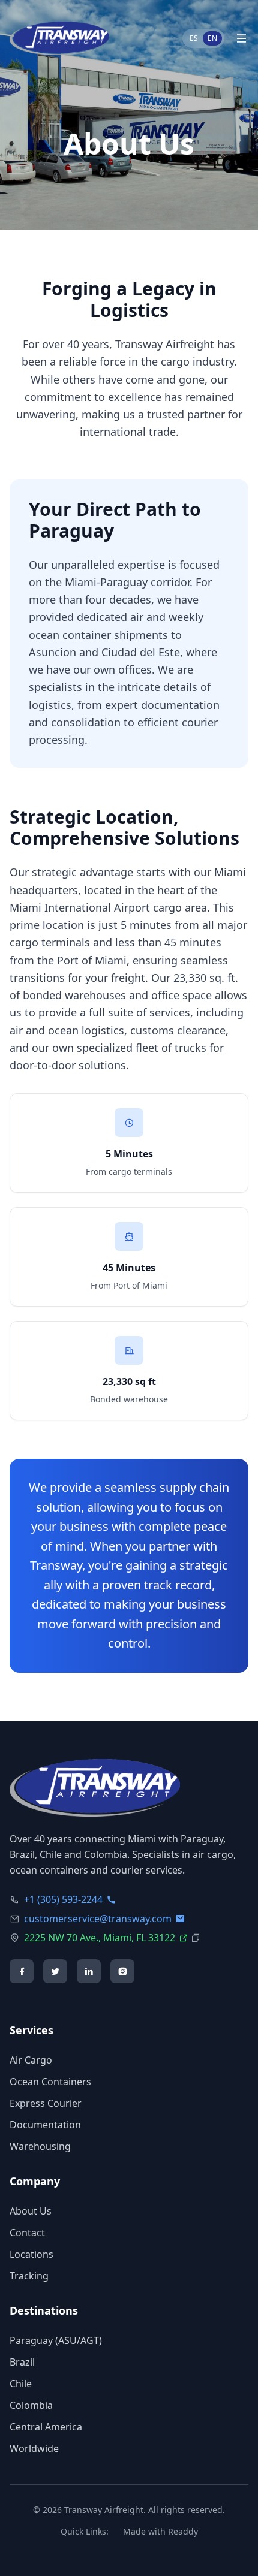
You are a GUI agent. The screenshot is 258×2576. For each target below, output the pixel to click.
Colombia (31, 2405)
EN (212, 38)
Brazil (22, 2362)
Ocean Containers (50, 2082)
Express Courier (46, 2103)
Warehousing (40, 2146)
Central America (46, 2427)
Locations (31, 2254)
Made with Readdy (160, 2531)
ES (194, 38)
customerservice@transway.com (98, 1919)
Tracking (29, 2276)
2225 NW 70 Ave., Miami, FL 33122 (100, 1938)
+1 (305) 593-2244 (63, 1899)
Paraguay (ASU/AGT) (56, 2340)
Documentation (45, 2125)
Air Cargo (31, 2060)
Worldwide (34, 2448)
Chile (21, 2384)
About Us (31, 2211)
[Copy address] (196, 1938)
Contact (27, 2233)
